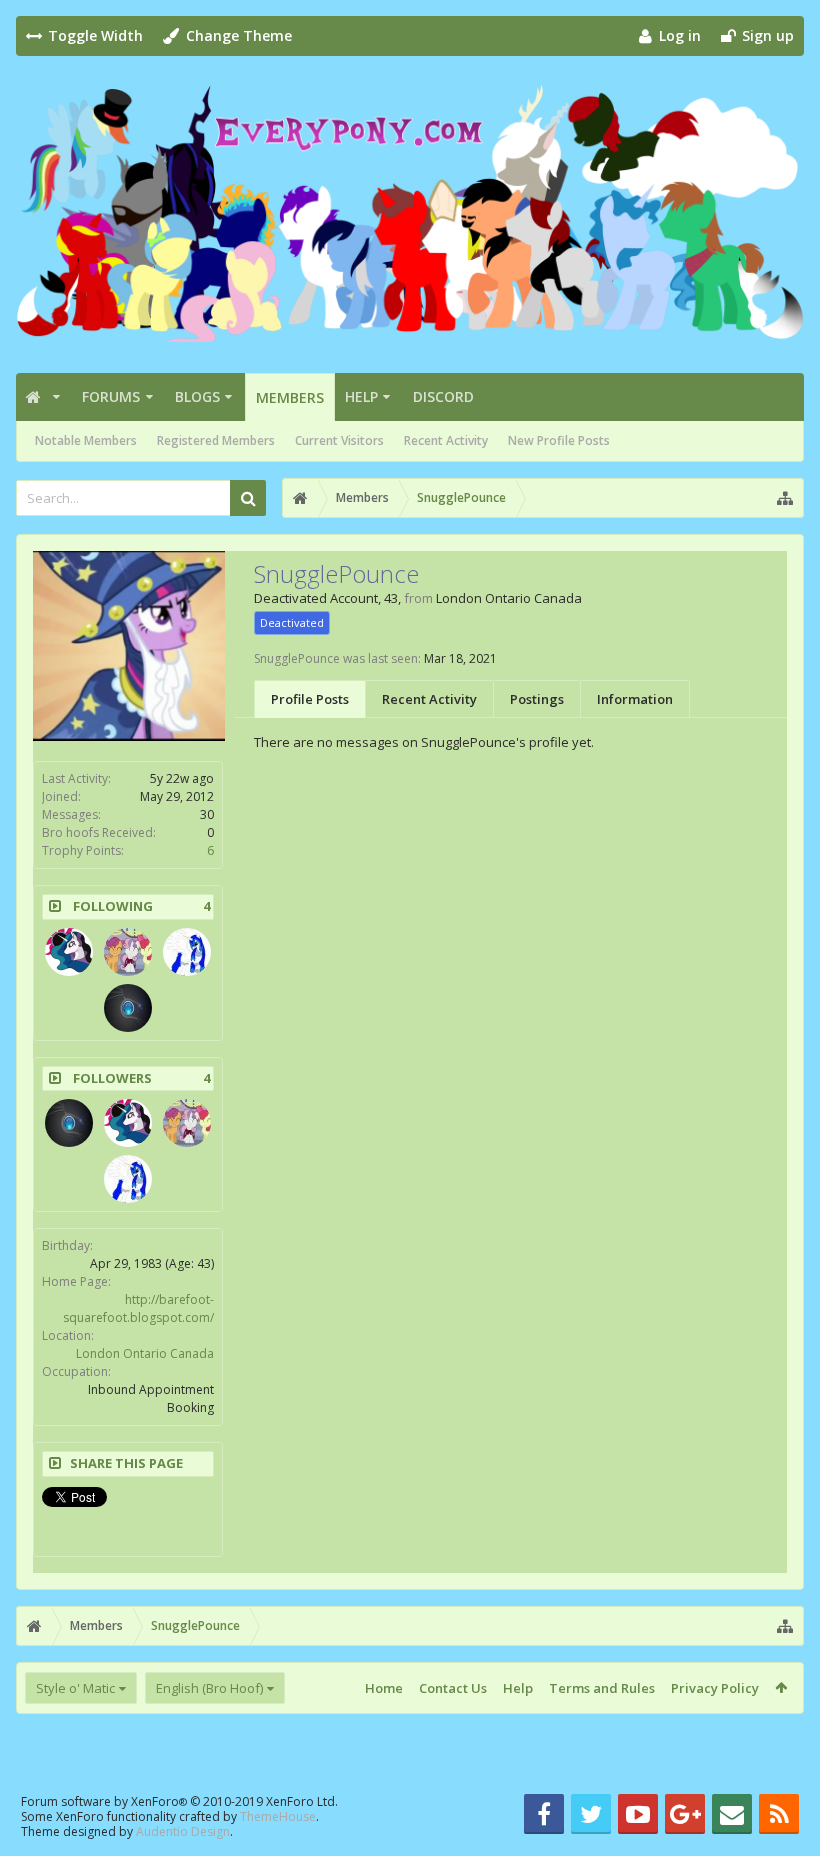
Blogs (197, 396)
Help (361, 396)
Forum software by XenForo (179, 1801)
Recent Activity (446, 440)
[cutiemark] (128, 952)
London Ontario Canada (145, 1353)
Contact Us (453, 1688)
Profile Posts (310, 699)
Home (384, 1688)
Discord (443, 396)
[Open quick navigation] (785, 498)
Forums (111, 396)
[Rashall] (128, 1008)
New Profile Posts (559, 440)
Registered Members (216, 440)
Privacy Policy (715, 1688)
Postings (537, 699)
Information (635, 699)
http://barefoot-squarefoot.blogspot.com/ (138, 1308)
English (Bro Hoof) (209, 1688)
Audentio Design (183, 1831)
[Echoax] (69, 952)
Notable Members (86, 440)
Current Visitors (339, 440)
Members (290, 397)
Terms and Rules (602, 1688)
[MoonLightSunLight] (187, 952)
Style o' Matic (75, 1688)
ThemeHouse (278, 1816)
